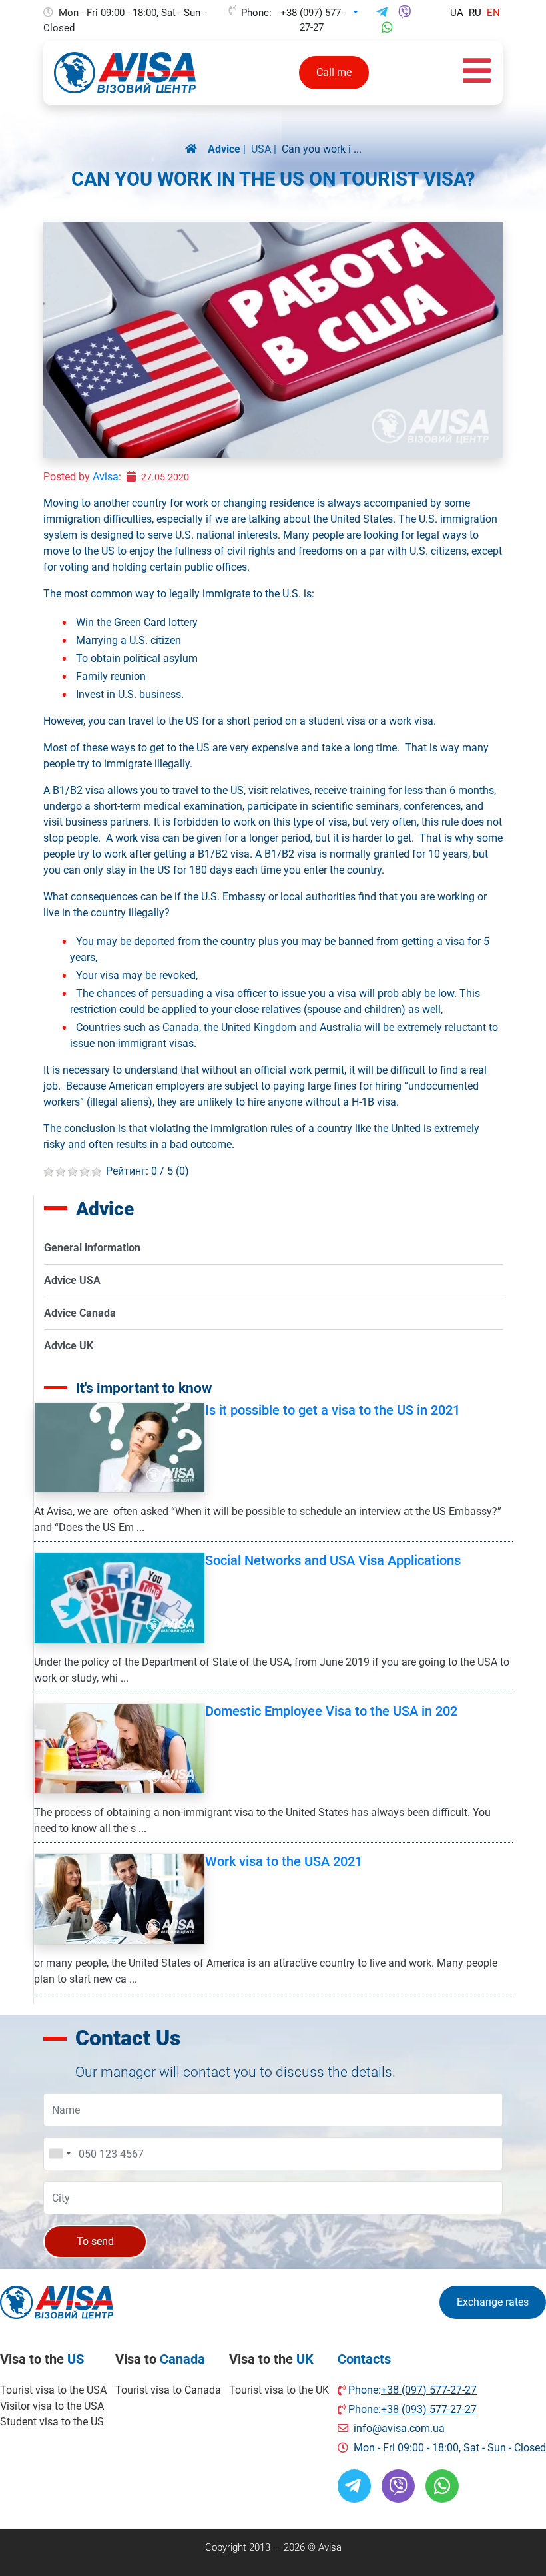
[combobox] (59, 2154)
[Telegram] (382, 13)
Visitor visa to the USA (52, 2406)
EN (493, 13)
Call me (334, 72)
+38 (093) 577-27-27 (429, 2409)
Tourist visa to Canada (168, 2390)
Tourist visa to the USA (53, 2390)
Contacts (364, 2359)
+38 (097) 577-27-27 (312, 13)
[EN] (196, 149)
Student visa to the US (52, 2422)
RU (475, 13)
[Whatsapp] (387, 28)
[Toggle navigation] (477, 73)
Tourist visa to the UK (279, 2390)
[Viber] (405, 13)
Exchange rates (493, 2302)
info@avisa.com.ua (399, 2428)
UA (457, 13)
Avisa (106, 477)
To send (95, 2241)
